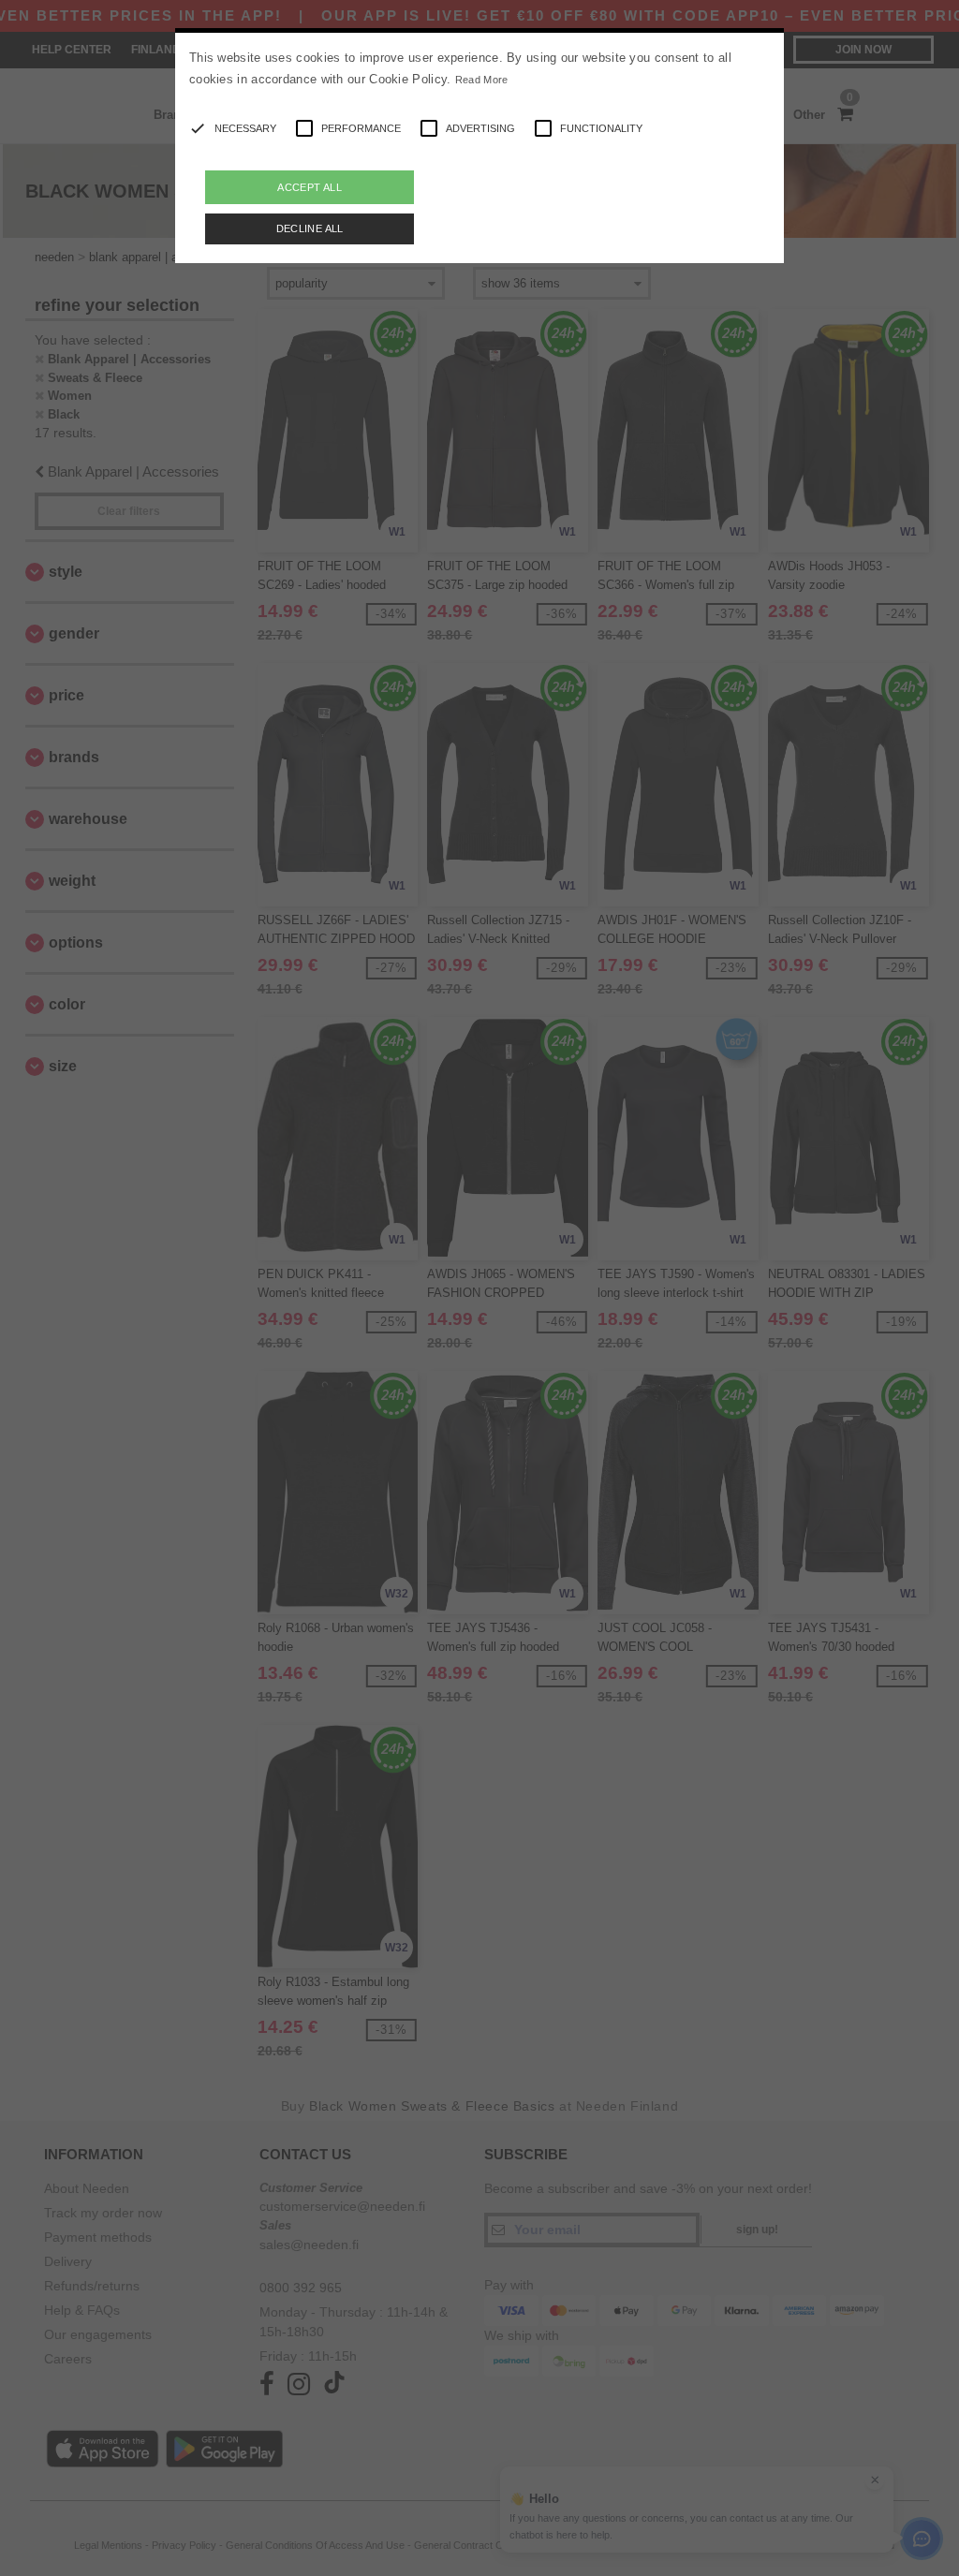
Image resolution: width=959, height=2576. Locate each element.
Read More (482, 80)
